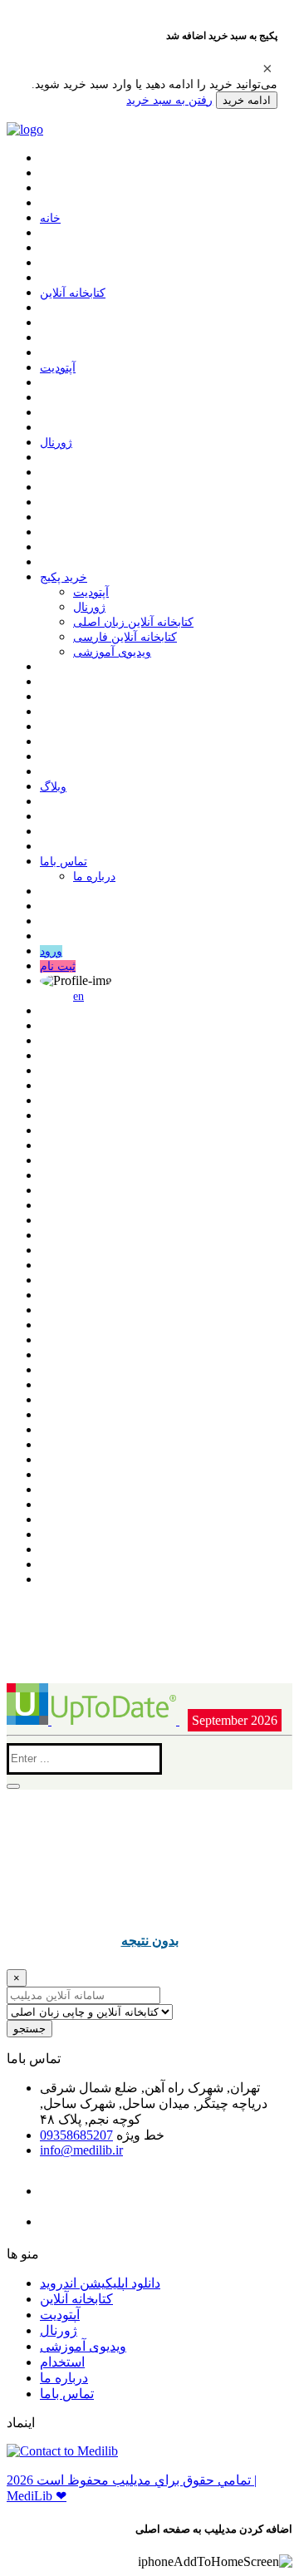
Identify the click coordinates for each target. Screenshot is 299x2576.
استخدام (62, 2362)
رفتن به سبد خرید (169, 100)
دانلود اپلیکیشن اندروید (100, 2283)
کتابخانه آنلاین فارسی (125, 637)
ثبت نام (58, 966)
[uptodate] (93, 1720)
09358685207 (76, 2135)
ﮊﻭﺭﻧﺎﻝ (56, 443)
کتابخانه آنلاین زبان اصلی (133, 622)
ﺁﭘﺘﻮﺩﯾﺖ (58, 368)
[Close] (267, 68)
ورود (51, 951)
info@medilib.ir (81, 2150)
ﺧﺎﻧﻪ (50, 218)
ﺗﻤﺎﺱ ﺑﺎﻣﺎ (64, 862)
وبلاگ (53, 787)
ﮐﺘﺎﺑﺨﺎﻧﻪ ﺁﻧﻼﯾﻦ (73, 293)
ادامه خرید (247, 100)
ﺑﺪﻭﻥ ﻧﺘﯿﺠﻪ (150, 1940)
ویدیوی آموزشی (112, 652)
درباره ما (94, 877)
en (78, 996)
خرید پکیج (64, 577)
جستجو (29, 2029)
